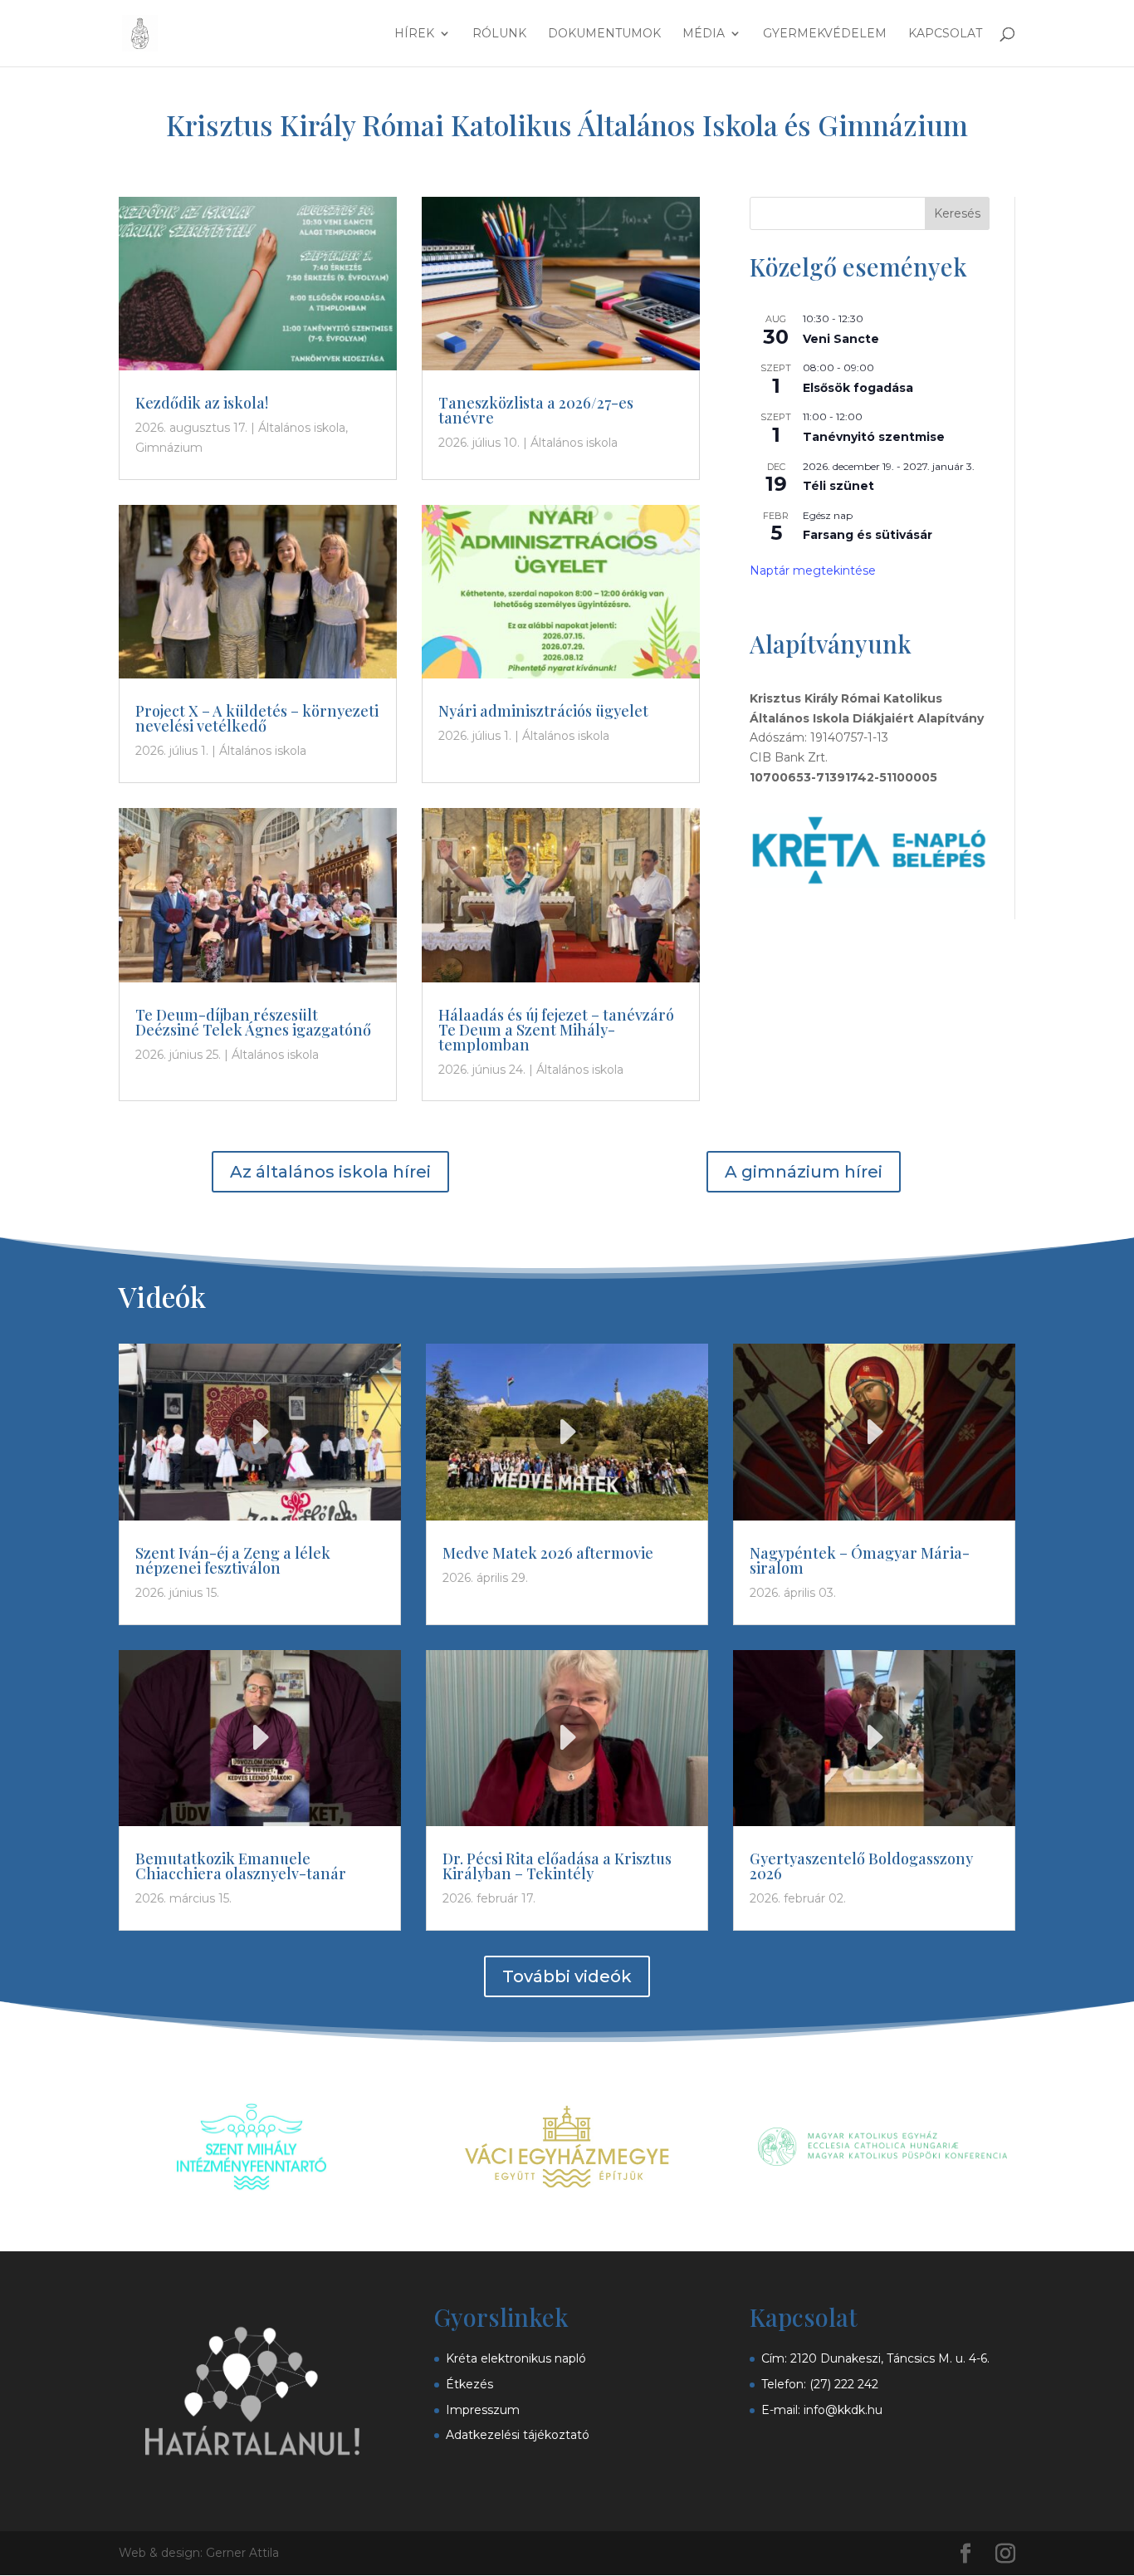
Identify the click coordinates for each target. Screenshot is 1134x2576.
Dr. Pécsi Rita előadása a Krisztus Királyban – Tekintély (557, 1866)
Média (704, 34)
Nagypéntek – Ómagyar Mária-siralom (860, 1560)
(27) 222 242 (844, 2384)
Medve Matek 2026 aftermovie (548, 1553)
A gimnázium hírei (804, 1172)
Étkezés (469, 2384)
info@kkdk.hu (843, 2410)
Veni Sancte (841, 339)
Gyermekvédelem (825, 34)
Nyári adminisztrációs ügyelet (543, 711)
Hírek (414, 34)
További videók (567, 1976)
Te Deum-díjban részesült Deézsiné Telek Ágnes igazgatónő (253, 1022)
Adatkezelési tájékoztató (518, 2435)
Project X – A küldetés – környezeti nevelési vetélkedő (257, 718)
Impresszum (483, 2410)
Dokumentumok (604, 34)
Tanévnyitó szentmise (874, 437)
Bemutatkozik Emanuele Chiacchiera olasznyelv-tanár (241, 1866)
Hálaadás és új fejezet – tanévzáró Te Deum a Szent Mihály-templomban (556, 1030)
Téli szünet (838, 486)
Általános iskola (302, 428)
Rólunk (499, 34)
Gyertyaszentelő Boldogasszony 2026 (861, 1866)
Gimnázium (169, 448)
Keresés (957, 213)
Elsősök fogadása (858, 388)
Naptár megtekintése (813, 571)
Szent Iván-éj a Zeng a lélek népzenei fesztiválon (233, 1560)
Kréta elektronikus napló (516, 2358)
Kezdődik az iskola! (202, 403)
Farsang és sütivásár (868, 535)
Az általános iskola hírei (330, 1172)
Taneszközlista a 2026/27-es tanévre (536, 410)
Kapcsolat (945, 34)
